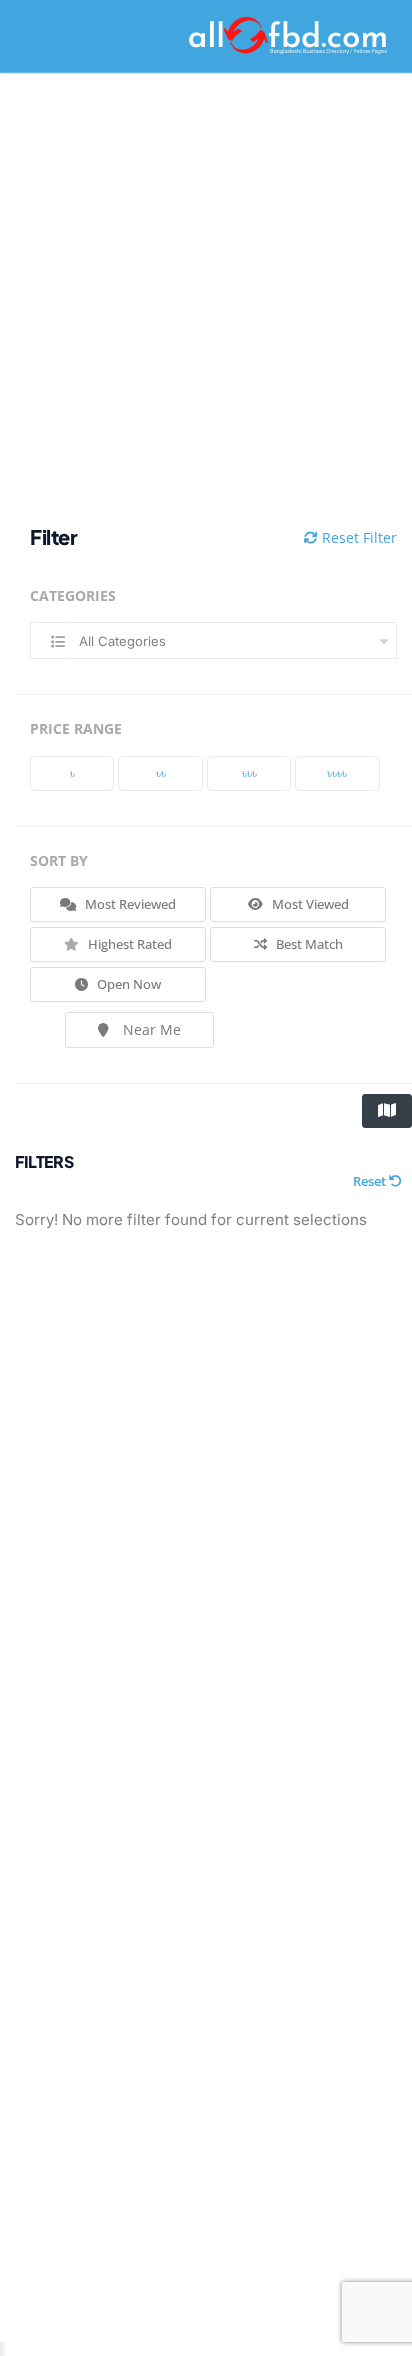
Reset (371, 1181)
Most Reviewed (129, 904)
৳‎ (72, 773)
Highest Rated (128, 944)
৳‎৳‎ (161, 773)
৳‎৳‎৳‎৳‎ (337, 773)
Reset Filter (357, 537)
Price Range (76, 728)
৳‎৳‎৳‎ (249, 773)
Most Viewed (309, 904)
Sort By (59, 860)
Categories (73, 595)
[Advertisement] (206, 300)
